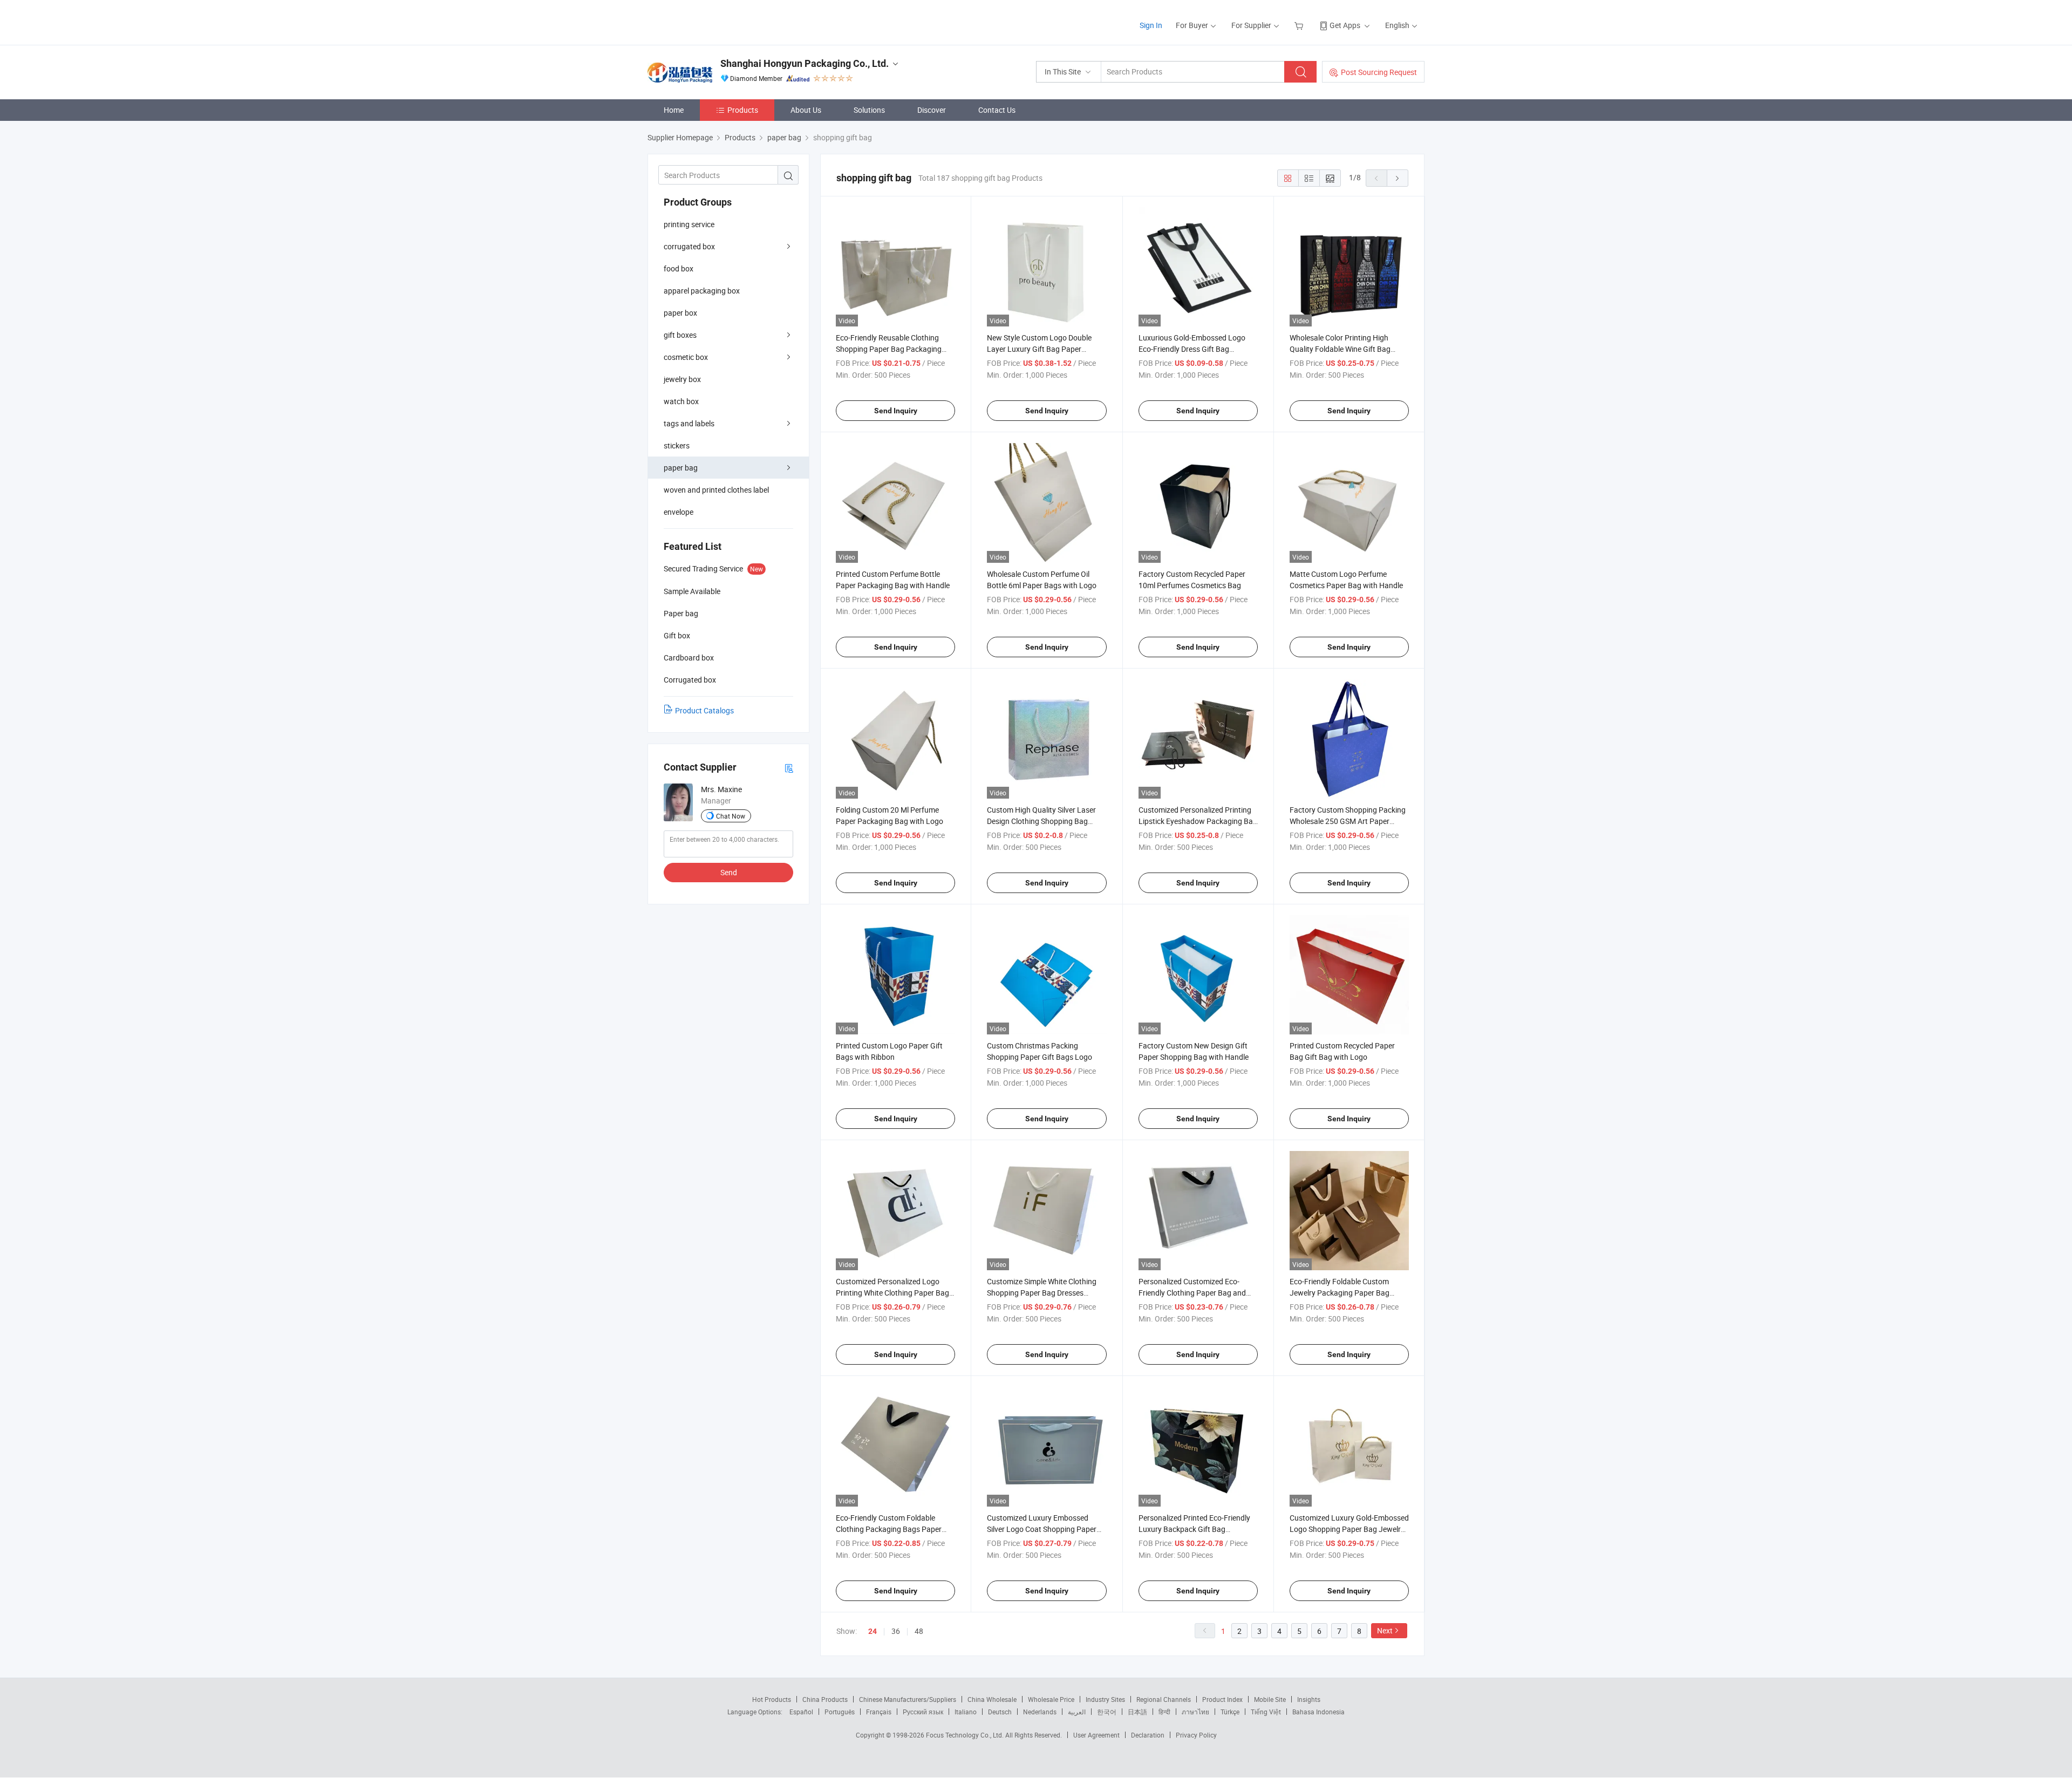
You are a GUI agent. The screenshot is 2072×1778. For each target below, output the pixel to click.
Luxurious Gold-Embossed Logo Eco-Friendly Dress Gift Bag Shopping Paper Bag (1192, 349)
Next (1385, 1630)
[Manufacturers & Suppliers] (717, 21)
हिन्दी (1164, 1712)
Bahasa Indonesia (1318, 1712)
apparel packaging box (702, 291)
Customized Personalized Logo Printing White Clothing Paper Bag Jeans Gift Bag (892, 1293)
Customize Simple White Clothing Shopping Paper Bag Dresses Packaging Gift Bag (1042, 1293)
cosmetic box (686, 357)
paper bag (681, 468)
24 (873, 1631)
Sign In (1151, 25)
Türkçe (1230, 1712)
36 (896, 1631)
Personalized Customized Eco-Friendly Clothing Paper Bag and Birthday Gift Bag (1192, 1293)
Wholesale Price (1051, 1699)
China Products (825, 1699)
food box (679, 268)
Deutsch (1000, 1712)
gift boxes (680, 335)
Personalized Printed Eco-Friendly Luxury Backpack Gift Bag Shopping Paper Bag (1194, 1529)
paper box (680, 313)
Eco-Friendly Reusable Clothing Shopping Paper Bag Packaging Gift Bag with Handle (889, 349)
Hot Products (772, 1699)
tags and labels (689, 423)
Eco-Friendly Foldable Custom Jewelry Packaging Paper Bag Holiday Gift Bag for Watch (1340, 1293)
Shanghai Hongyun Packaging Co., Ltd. (805, 63)
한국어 (1107, 1712)
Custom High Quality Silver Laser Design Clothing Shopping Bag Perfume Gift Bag (1041, 821)
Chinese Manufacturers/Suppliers (908, 1699)
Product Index (1222, 1699)
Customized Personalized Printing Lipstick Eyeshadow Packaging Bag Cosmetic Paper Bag (1198, 821)
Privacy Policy (1196, 1735)
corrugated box (689, 246)
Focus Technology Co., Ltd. (966, 1735)
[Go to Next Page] (1398, 178)
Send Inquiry (896, 411)
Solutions (869, 110)
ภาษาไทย (1195, 1712)
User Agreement (1096, 1735)
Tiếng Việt (1266, 1712)
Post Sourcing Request (1379, 72)
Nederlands (1040, 1712)
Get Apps (1345, 25)
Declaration (1148, 1735)
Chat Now (731, 816)
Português (840, 1712)
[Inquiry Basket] (1300, 25)
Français (879, 1712)
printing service (689, 224)
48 (919, 1631)
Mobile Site (1270, 1699)
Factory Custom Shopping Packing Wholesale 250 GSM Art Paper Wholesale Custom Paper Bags (1348, 821)
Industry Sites (1105, 1699)
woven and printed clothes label (716, 490)
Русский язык (923, 1712)
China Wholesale (992, 1699)
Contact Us (997, 110)
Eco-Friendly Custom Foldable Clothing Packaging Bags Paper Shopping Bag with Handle (889, 1529)
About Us (806, 110)
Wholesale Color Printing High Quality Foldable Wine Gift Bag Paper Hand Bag (1340, 349)
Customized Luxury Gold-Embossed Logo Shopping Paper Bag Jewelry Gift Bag (1349, 1529)
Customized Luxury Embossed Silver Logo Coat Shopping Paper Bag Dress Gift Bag (1042, 1529)
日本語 (1137, 1712)
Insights (1309, 1699)
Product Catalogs (704, 710)
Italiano (966, 1712)
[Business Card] (789, 768)
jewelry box (682, 379)
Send (729, 872)
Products (743, 110)
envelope (679, 512)
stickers (677, 445)
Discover (932, 110)
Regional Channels (1164, 1699)
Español (801, 1712)
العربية (1077, 1712)
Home (674, 110)
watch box (681, 401)
